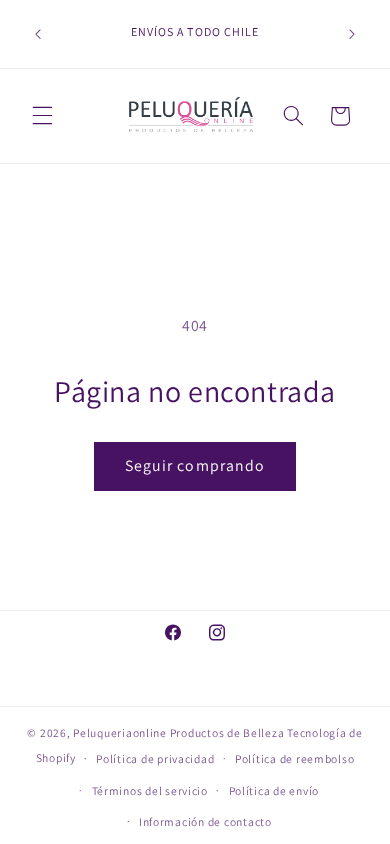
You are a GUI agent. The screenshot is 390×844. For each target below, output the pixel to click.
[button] (42, 116)
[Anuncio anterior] (38, 34)
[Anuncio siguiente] (352, 34)
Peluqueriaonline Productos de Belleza (178, 732)
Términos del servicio (150, 790)
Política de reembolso (294, 758)
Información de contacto (205, 821)
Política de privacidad (155, 758)
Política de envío (274, 790)
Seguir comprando (195, 465)
